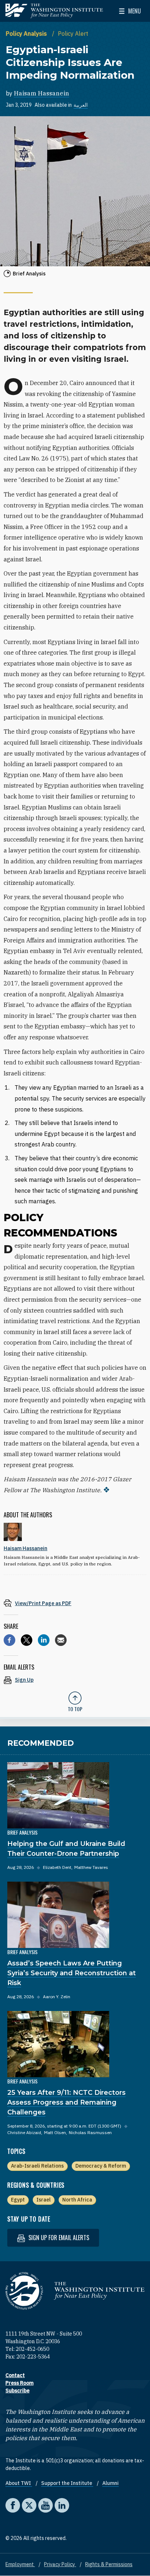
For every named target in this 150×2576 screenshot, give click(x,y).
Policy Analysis (27, 34)
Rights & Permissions (109, 2564)
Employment (20, 2564)
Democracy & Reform (101, 2166)
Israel (44, 2200)
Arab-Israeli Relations (37, 2166)
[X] (27, 1640)
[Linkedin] (44, 1640)
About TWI (19, 2483)
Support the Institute (67, 2483)
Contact (15, 2375)
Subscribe (17, 2391)
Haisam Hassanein (42, 93)
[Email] (61, 1640)
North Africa (77, 2200)
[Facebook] (9, 1640)
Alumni (110, 2483)
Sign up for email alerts (58, 2238)
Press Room (19, 2383)
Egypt (18, 2200)
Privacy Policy (60, 2564)
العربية (81, 105)
